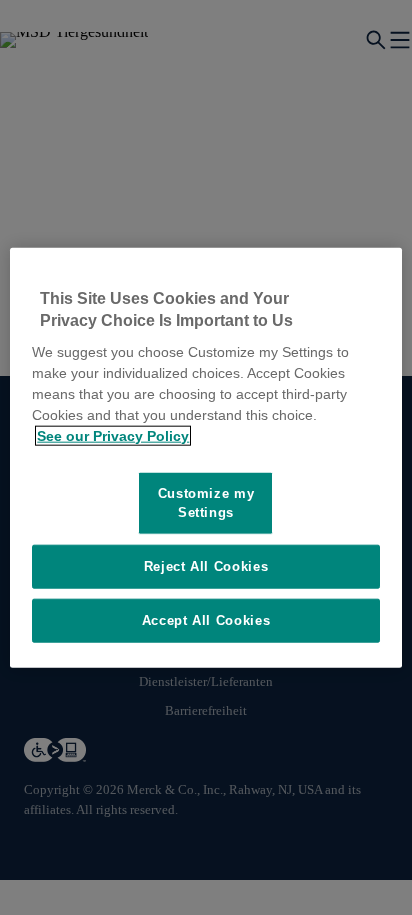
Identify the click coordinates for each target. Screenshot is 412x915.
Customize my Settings (206, 502)
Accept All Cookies (206, 620)
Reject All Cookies (206, 565)
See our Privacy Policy (113, 436)
